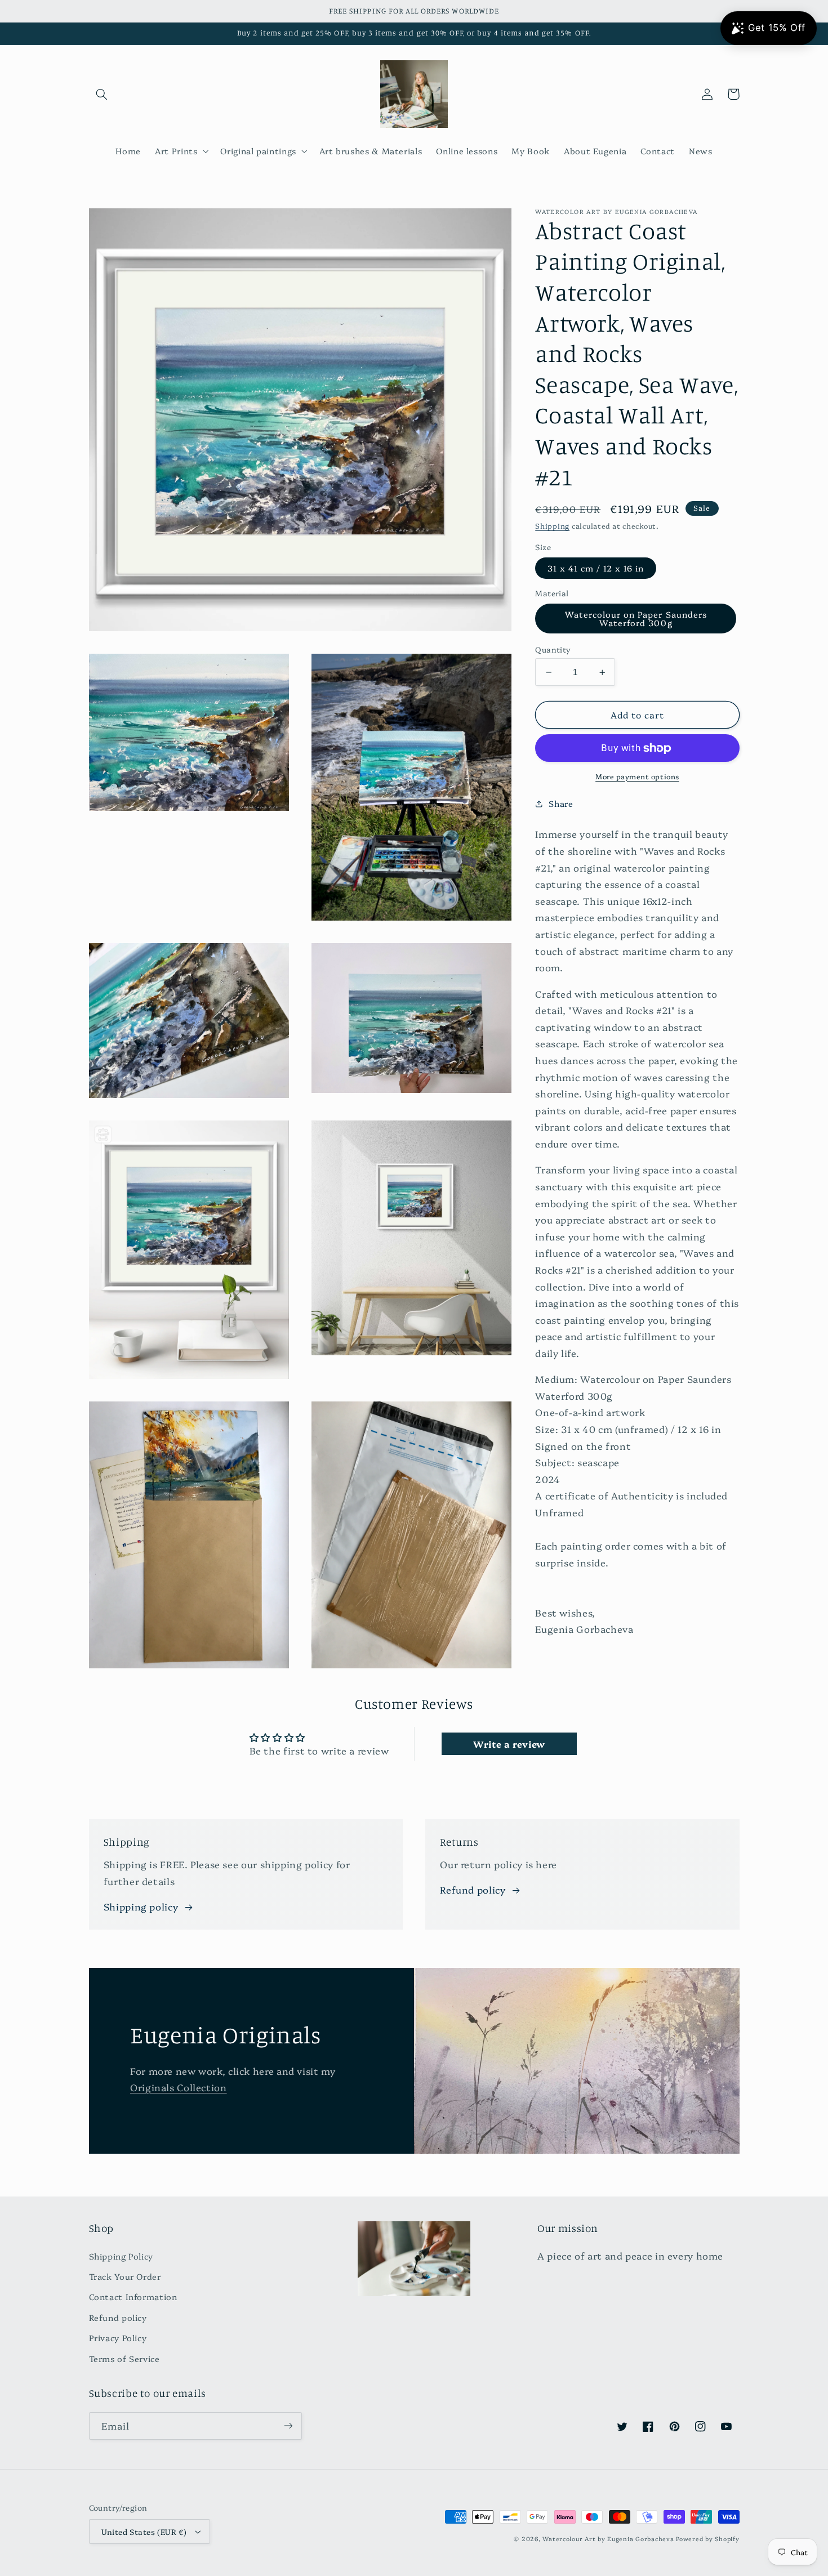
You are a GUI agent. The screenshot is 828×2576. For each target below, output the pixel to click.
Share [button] (561, 803)
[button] (102, 94)
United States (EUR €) (144, 2532)
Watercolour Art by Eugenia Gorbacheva (608, 2539)
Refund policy (473, 1889)
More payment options (637, 776)
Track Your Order (125, 2276)
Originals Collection (179, 2087)
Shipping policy (141, 1906)
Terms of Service (124, 2358)
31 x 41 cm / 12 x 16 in (596, 568)
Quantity (553, 649)
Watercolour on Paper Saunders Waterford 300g (636, 618)
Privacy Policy (118, 2338)
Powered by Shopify (707, 2539)
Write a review (509, 1744)
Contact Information (133, 2296)
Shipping (552, 526)
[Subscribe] (288, 2426)
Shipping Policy (121, 2256)
